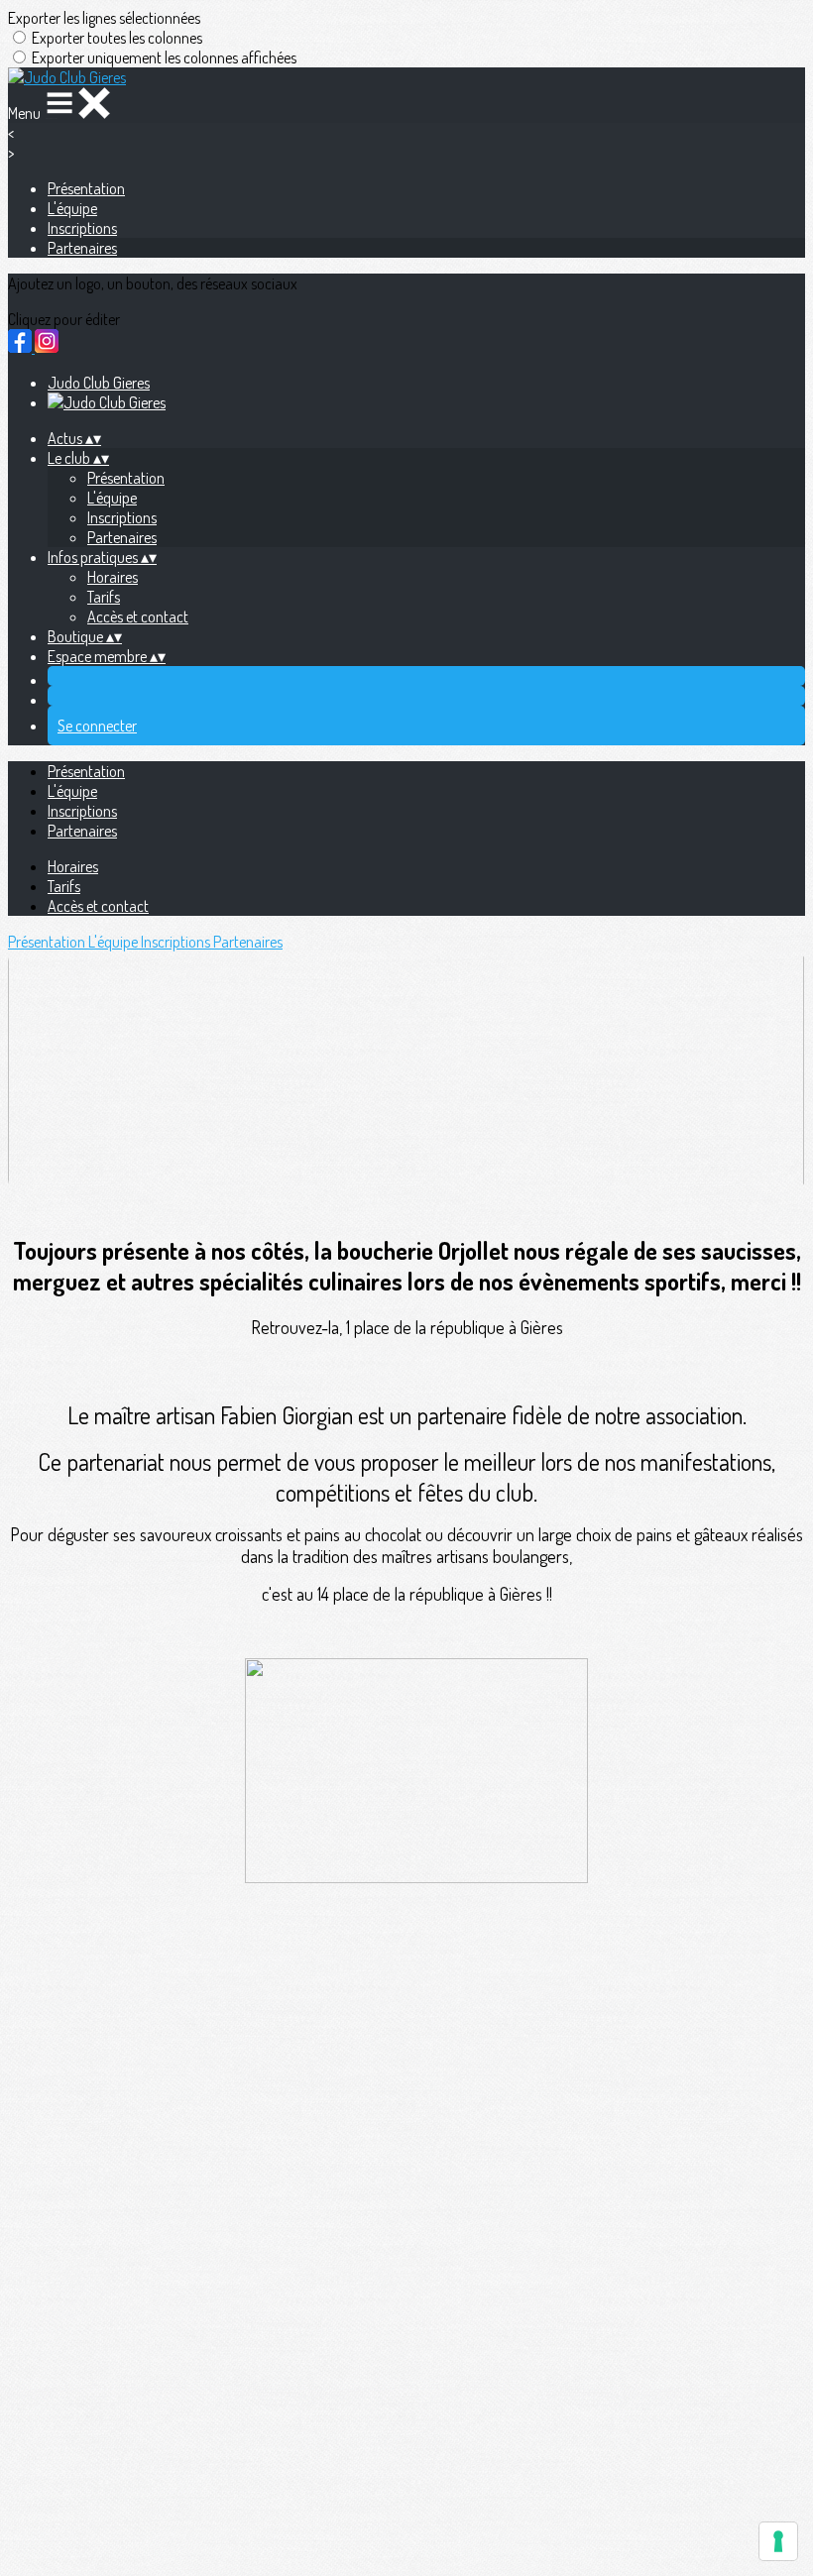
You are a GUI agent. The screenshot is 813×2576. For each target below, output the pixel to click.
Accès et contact (138, 616)
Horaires (113, 577)
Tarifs (104, 597)
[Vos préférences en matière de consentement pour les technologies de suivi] (778, 2541)
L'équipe (72, 208)
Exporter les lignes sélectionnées (104, 18)
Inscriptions (82, 228)
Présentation (86, 188)
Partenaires (82, 248)
